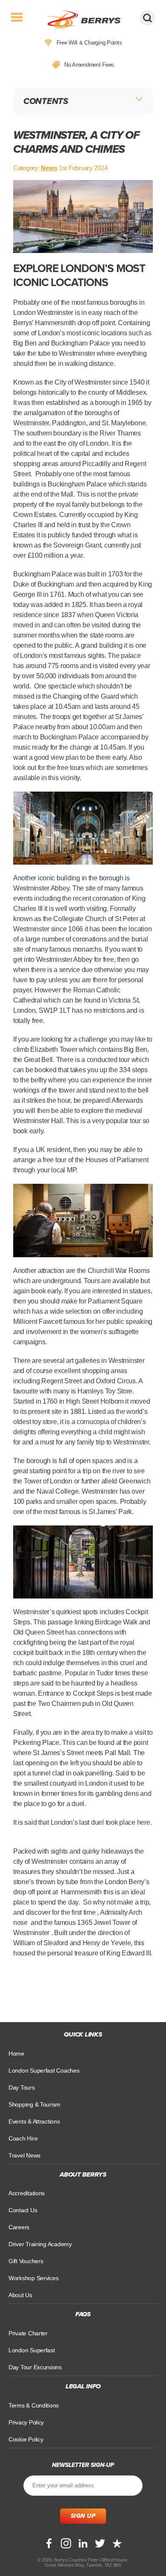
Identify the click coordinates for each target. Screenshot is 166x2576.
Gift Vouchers (26, 2261)
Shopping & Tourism (34, 2104)
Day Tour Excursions (35, 2367)
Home (16, 2053)
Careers (19, 2227)
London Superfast (32, 2350)
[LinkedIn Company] (83, 2543)
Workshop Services (33, 2278)
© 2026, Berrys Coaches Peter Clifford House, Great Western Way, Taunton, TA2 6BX (83, 2562)
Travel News (24, 2155)
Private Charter (28, 2333)
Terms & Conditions (34, 2405)
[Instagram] (66, 2543)
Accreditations (27, 2193)
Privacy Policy (26, 2422)
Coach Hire (23, 2138)
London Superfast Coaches (44, 2070)
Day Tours (22, 2087)
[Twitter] (100, 2543)
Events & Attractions (34, 2121)
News (49, 168)
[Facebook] (49, 2543)
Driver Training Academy (40, 2244)
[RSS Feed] (117, 2543)
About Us (20, 2295)
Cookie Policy (26, 2439)
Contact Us (23, 2210)
